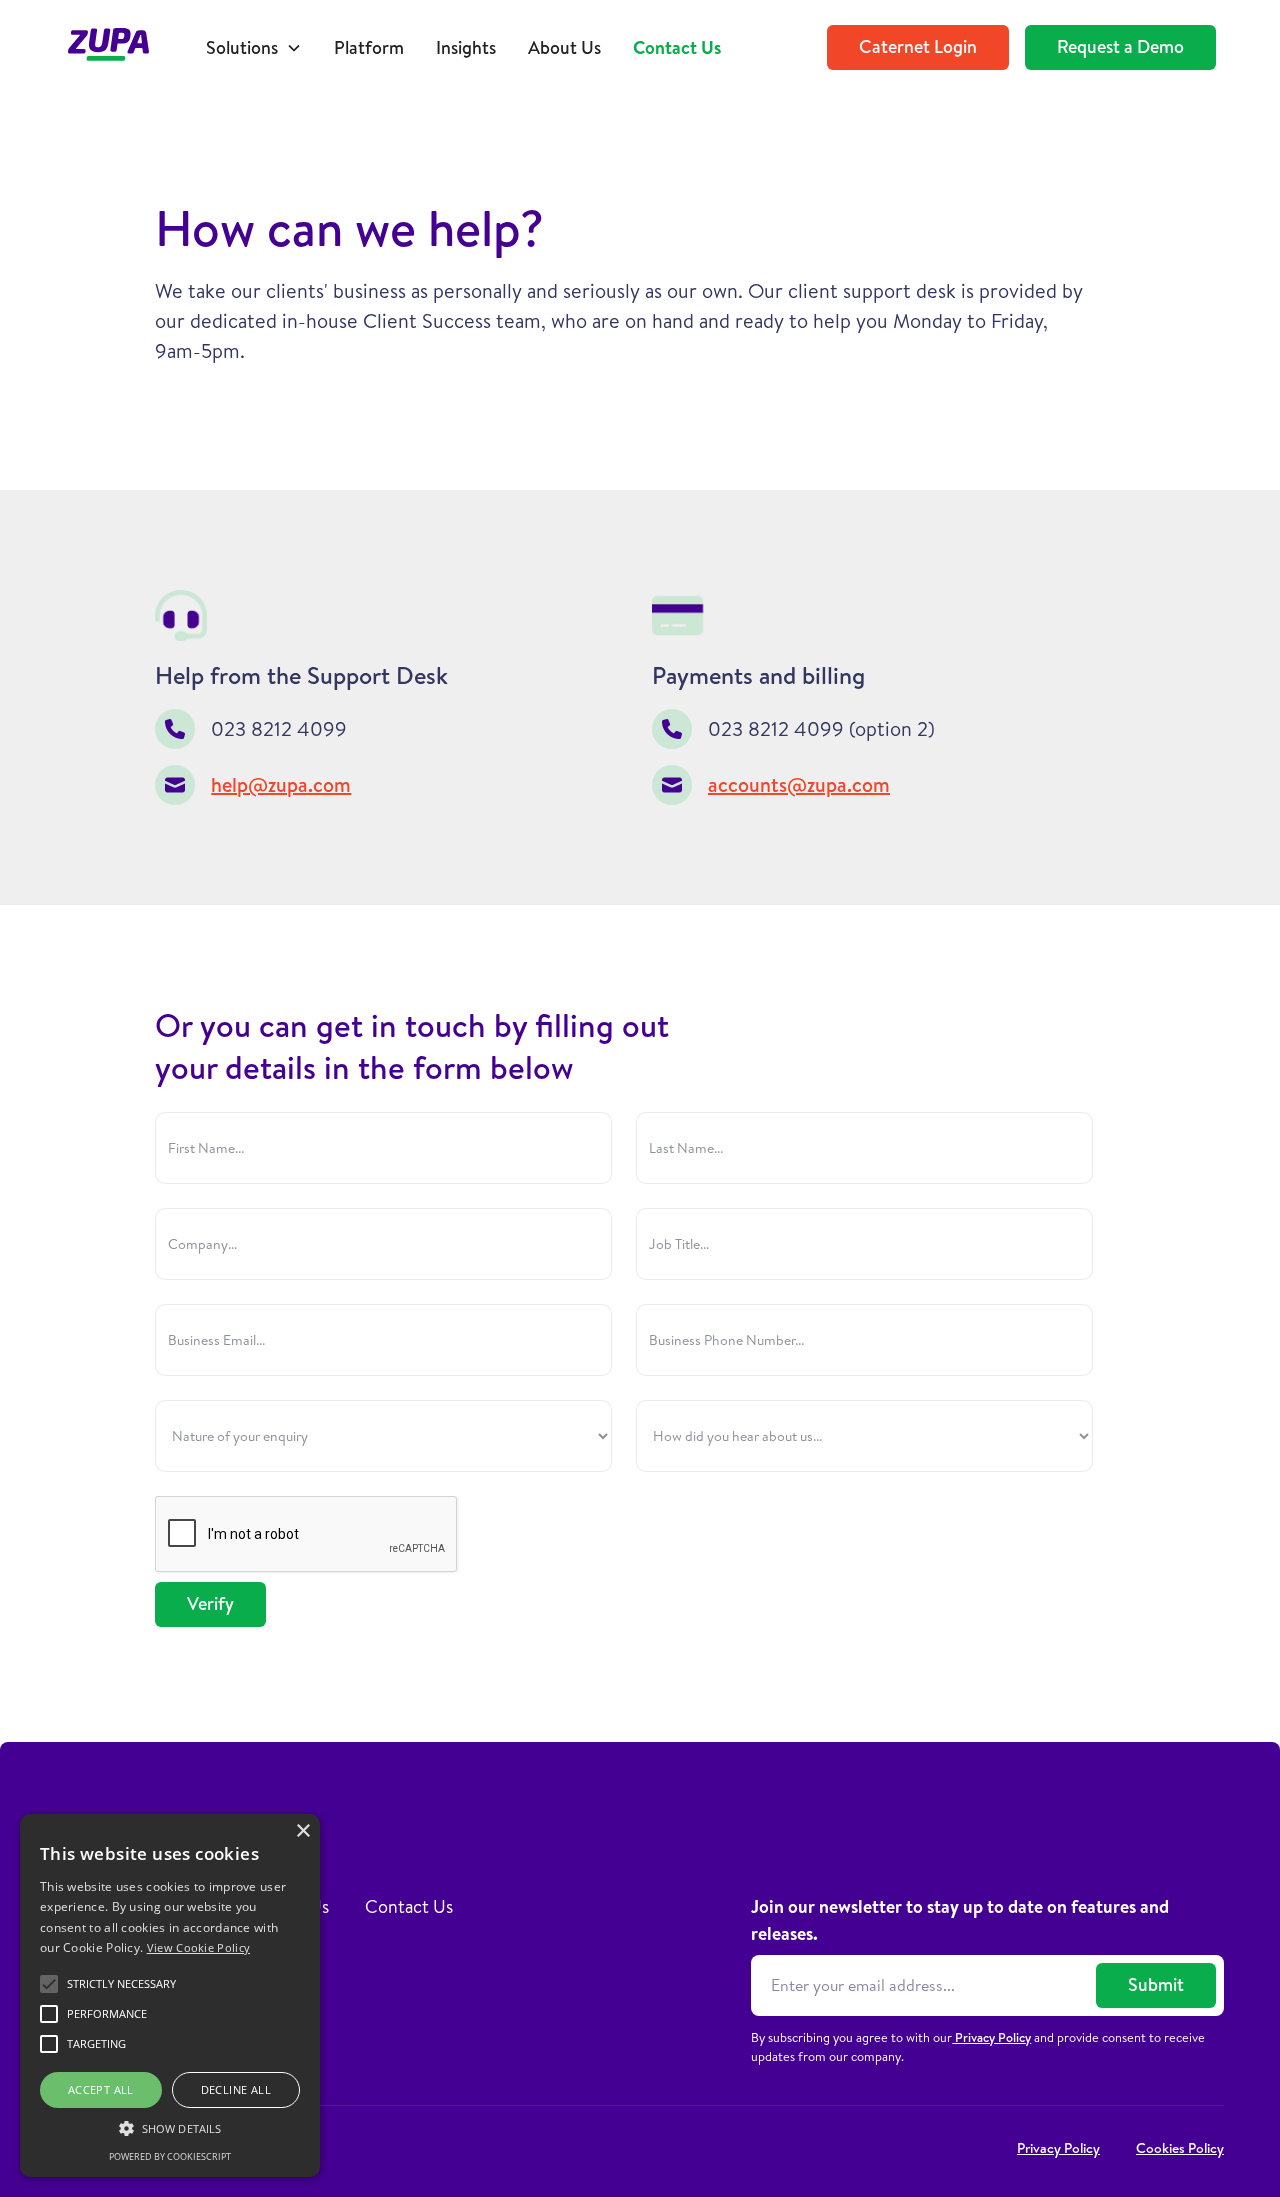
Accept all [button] (101, 2089)
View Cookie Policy (198, 1947)
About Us (564, 47)
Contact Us (677, 47)
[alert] (170, 1995)
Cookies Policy (1180, 2148)
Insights (466, 47)
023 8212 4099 (279, 728)
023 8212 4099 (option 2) (821, 728)
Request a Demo (1120, 46)
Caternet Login (918, 46)
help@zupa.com (281, 784)
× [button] (302, 1831)
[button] (254, 47)
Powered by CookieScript (170, 2156)
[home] (119, 47)
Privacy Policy (991, 2037)
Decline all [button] (236, 2089)
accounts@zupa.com (799, 784)
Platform (369, 47)
